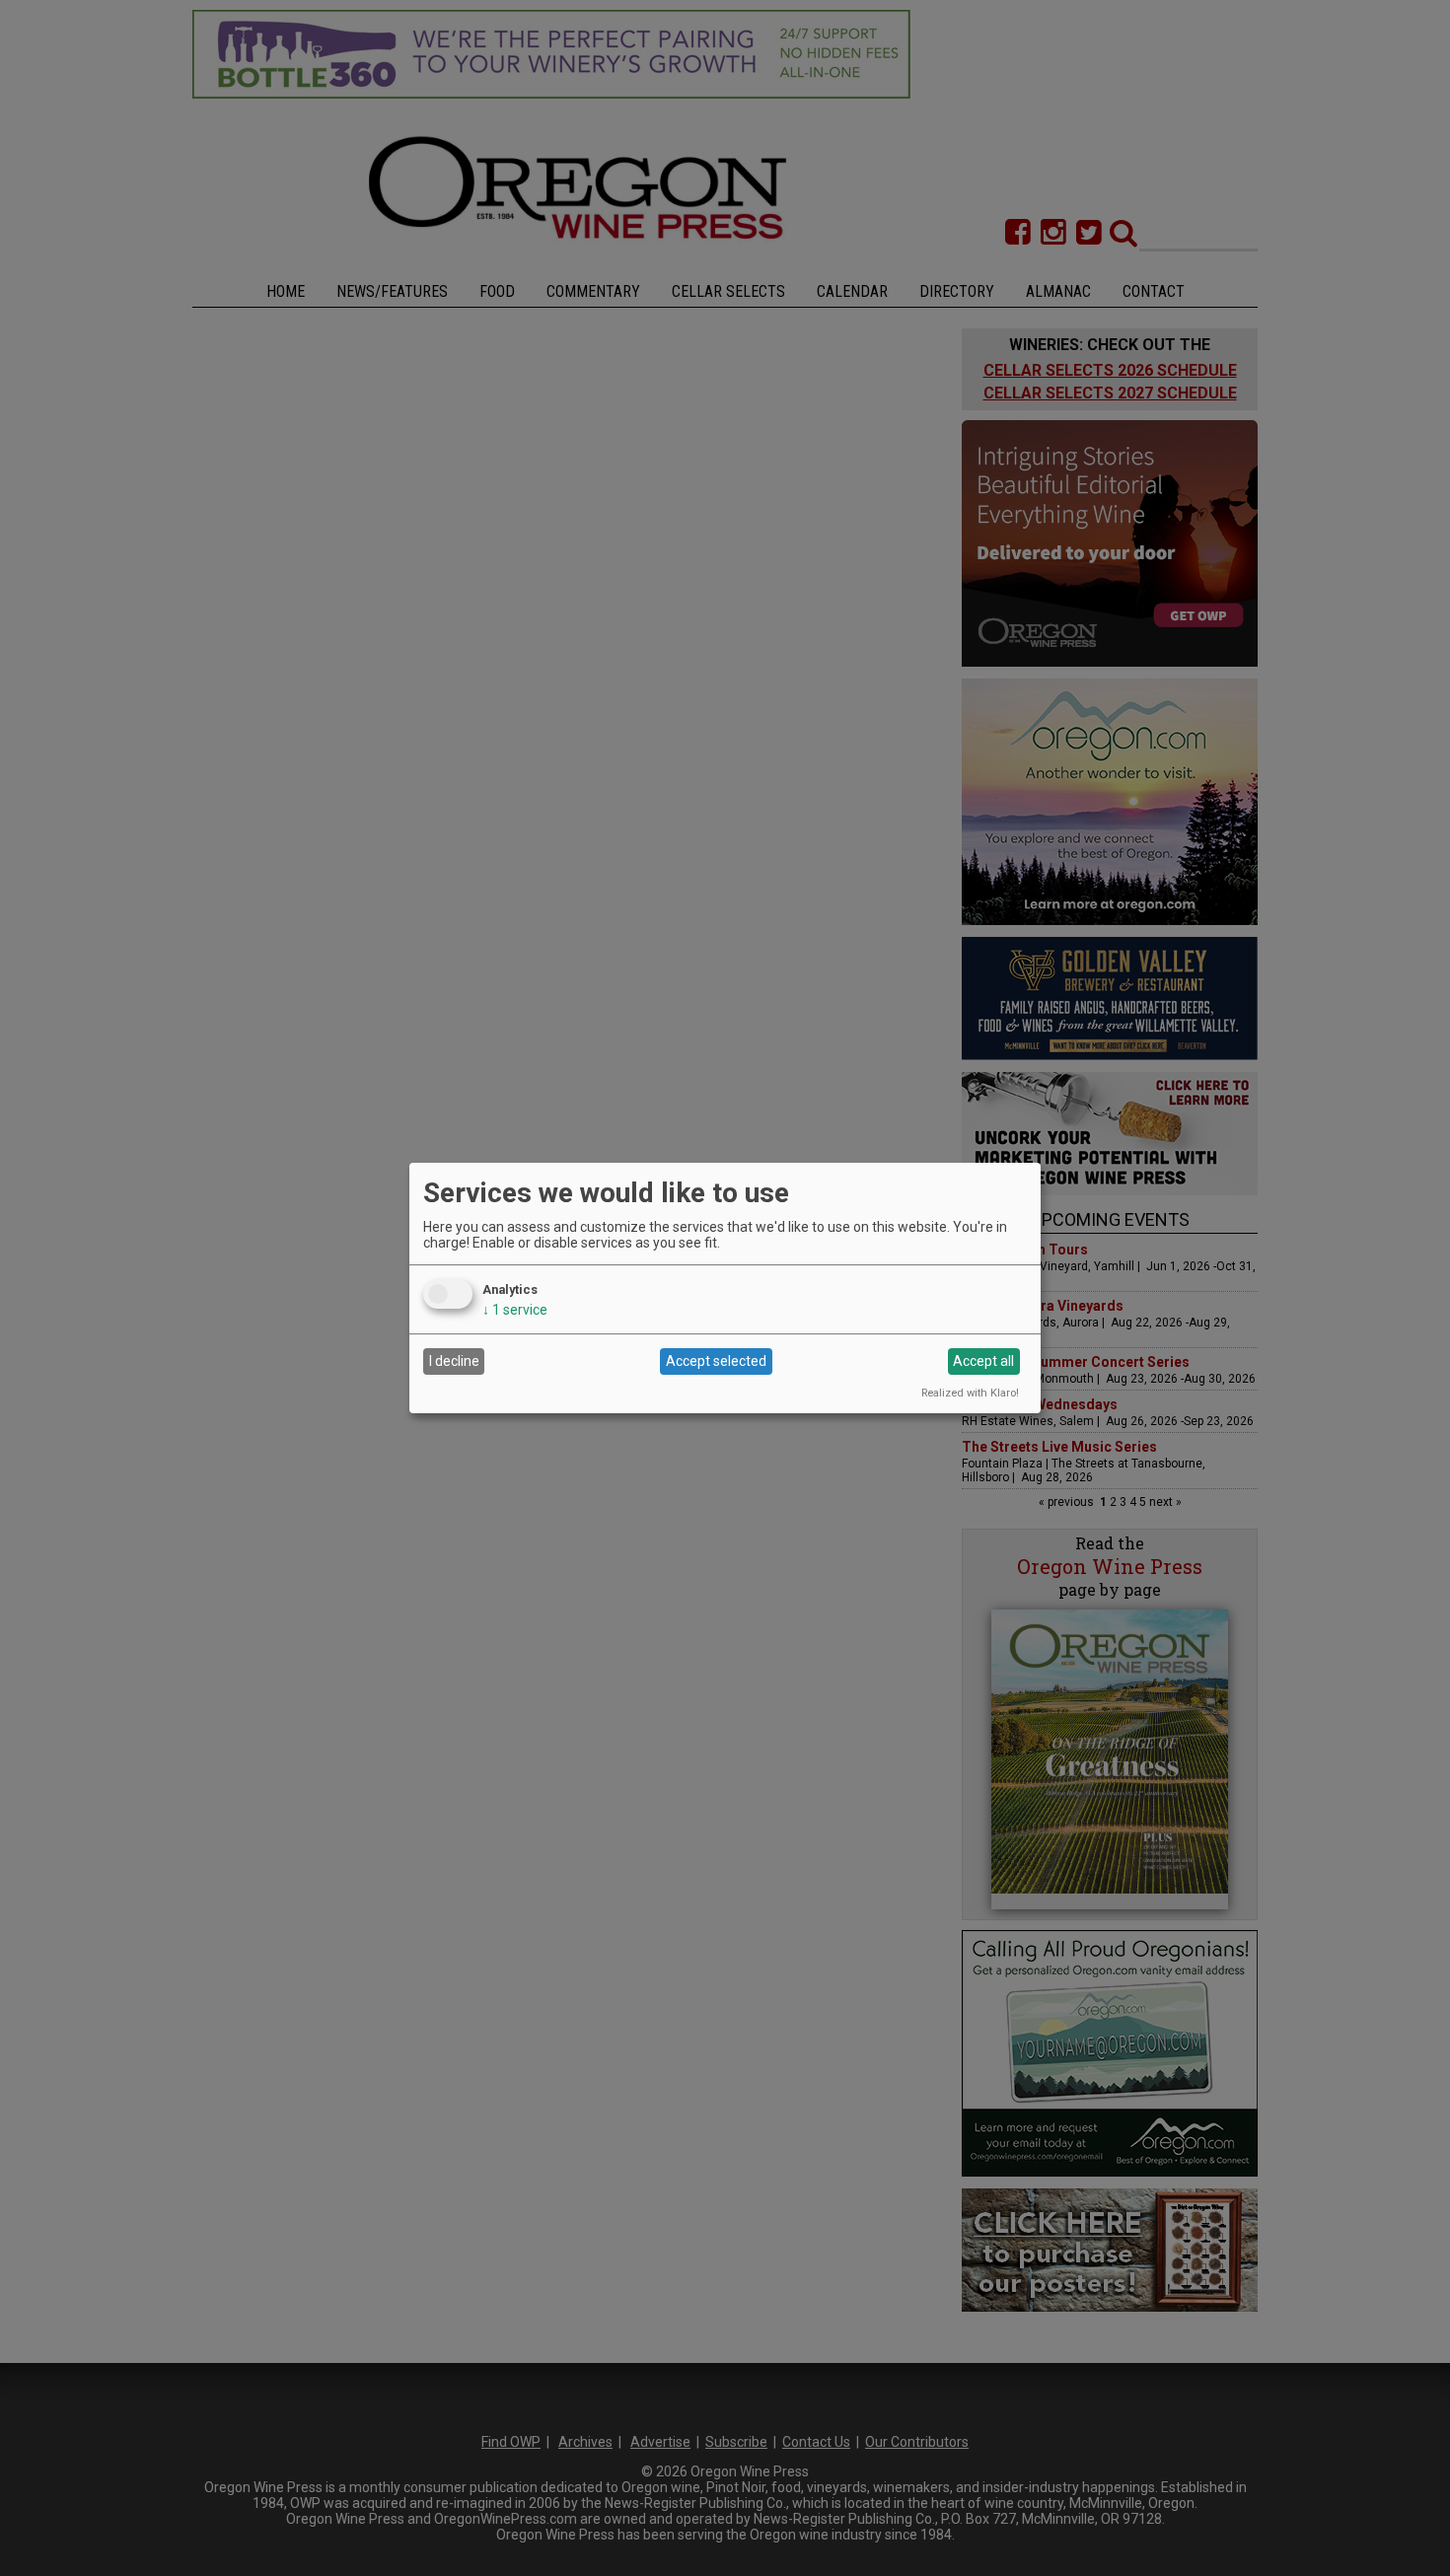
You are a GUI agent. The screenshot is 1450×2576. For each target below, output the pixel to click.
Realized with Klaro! (970, 1393)
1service (515, 1310)
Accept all (983, 1361)
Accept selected (716, 1361)
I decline (454, 1361)
